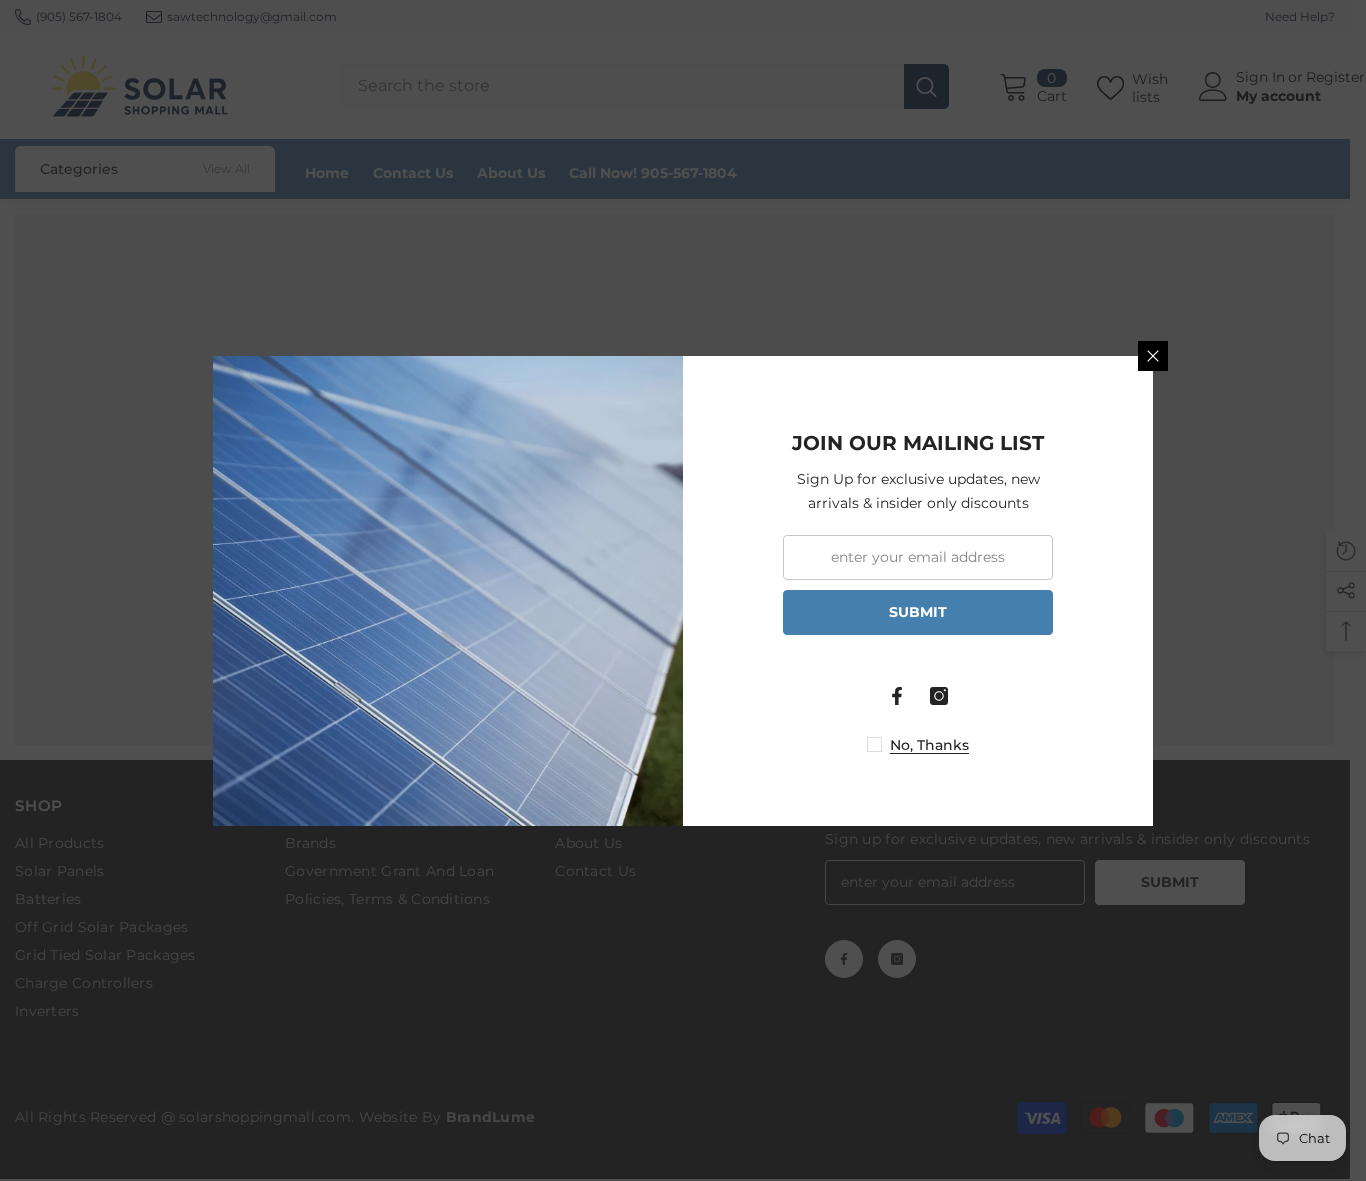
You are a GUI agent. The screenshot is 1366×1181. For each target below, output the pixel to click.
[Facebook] (897, 696)
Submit (918, 612)
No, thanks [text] (929, 745)
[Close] (1153, 356)
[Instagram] (939, 696)
